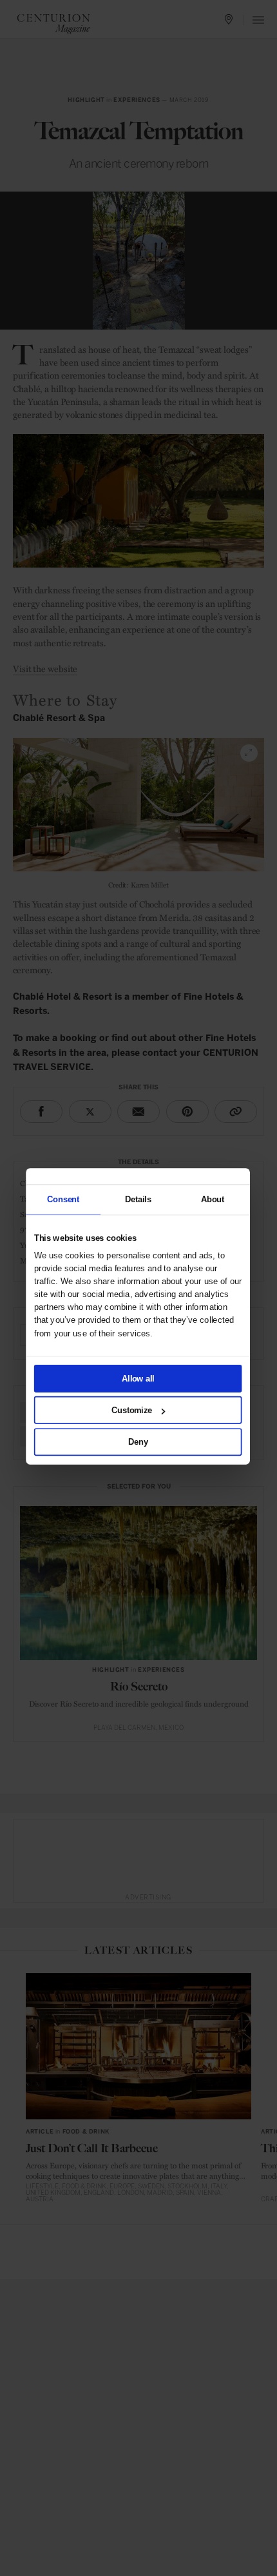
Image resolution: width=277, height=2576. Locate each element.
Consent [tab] (63, 1199)
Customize (132, 1410)
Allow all (138, 1378)
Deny (138, 1442)
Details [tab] (138, 1199)
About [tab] (212, 1199)
